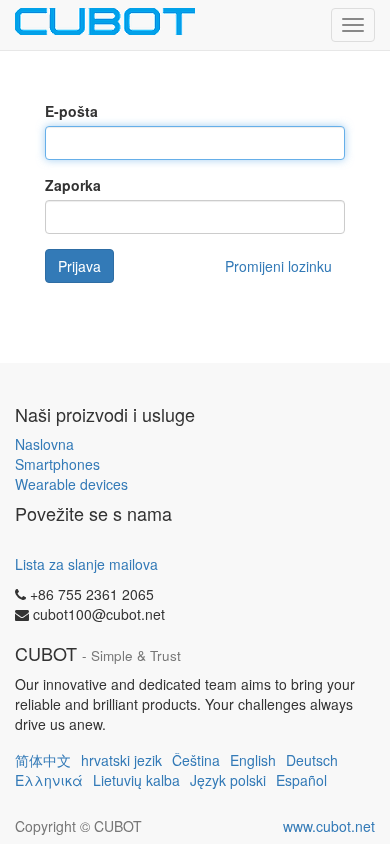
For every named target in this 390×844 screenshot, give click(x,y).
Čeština (196, 760)
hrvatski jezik (121, 760)
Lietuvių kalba (136, 780)
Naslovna (44, 444)
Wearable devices (71, 484)
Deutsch (312, 760)
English (253, 760)
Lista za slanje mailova (86, 564)
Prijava (79, 266)
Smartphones (57, 464)
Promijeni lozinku (278, 266)
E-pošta (71, 111)
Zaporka (73, 185)
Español (301, 780)
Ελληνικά (49, 780)
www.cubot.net (329, 826)
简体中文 (43, 760)
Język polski (228, 780)
